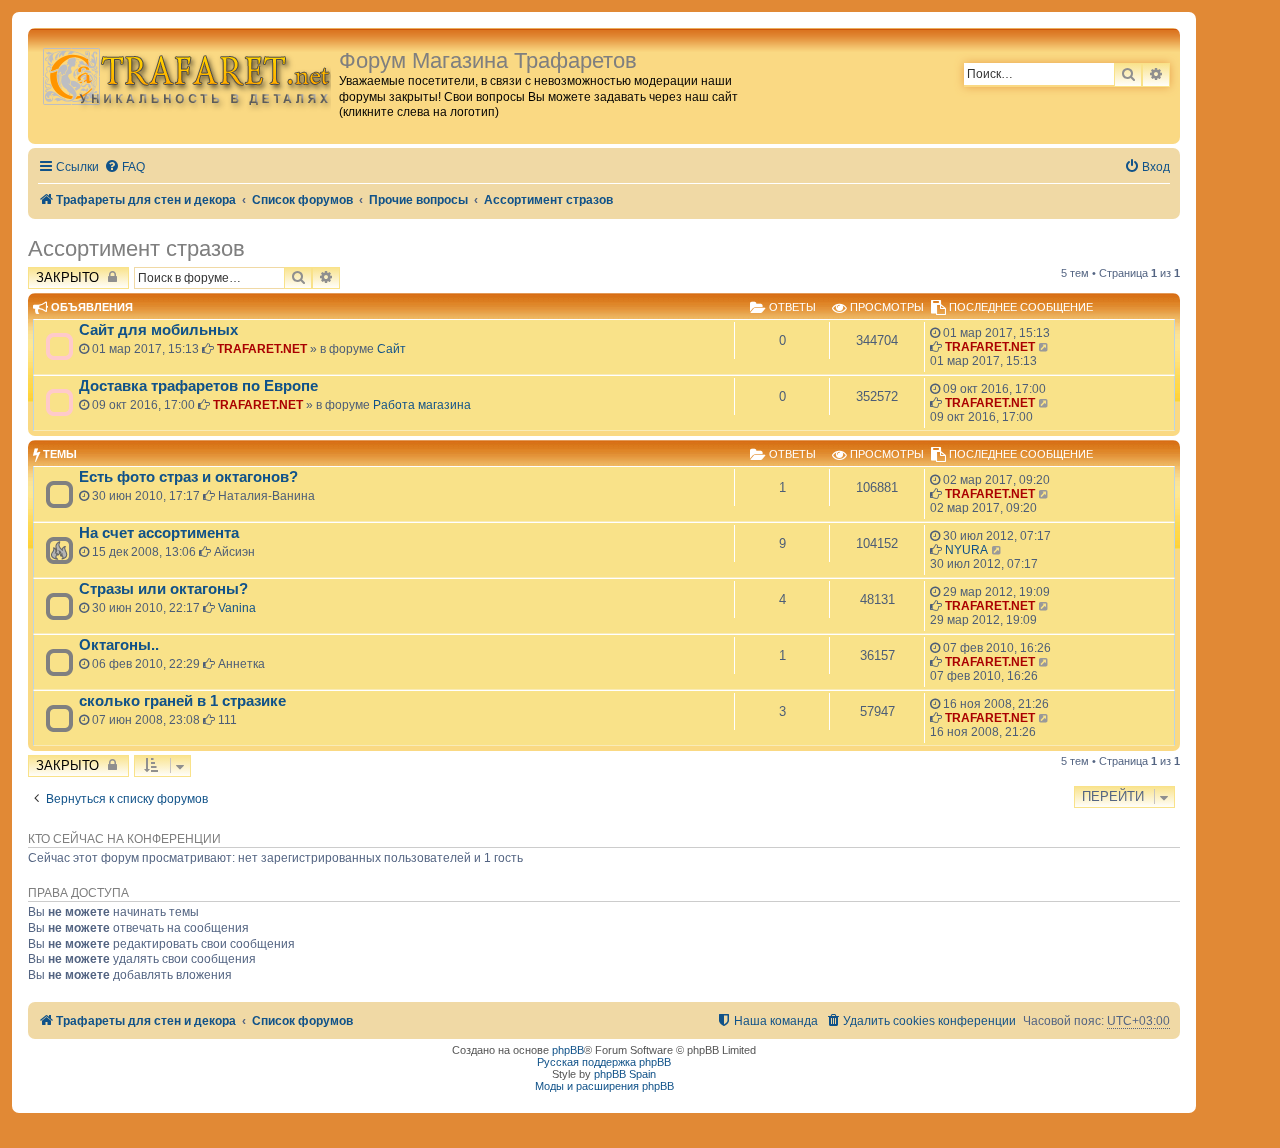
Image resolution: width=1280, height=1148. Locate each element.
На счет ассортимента (159, 533)
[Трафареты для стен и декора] (186, 75)
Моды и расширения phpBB (604, 1086)
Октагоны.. (119, 645)
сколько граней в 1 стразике (182, 701)
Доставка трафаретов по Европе (198, 386)
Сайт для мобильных (158, 330)
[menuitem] (124, 167)
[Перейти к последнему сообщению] (1044, 347)
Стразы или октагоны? (163, 589)
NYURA (966, 550)
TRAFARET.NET (262, 349)
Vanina (237, 608)
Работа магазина (422, 405)
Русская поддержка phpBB (604, 1062)
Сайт (391, 349)
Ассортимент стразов (136, 248)
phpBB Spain (625, 1074)
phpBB (568, 1050)
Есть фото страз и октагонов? (188, 477)
